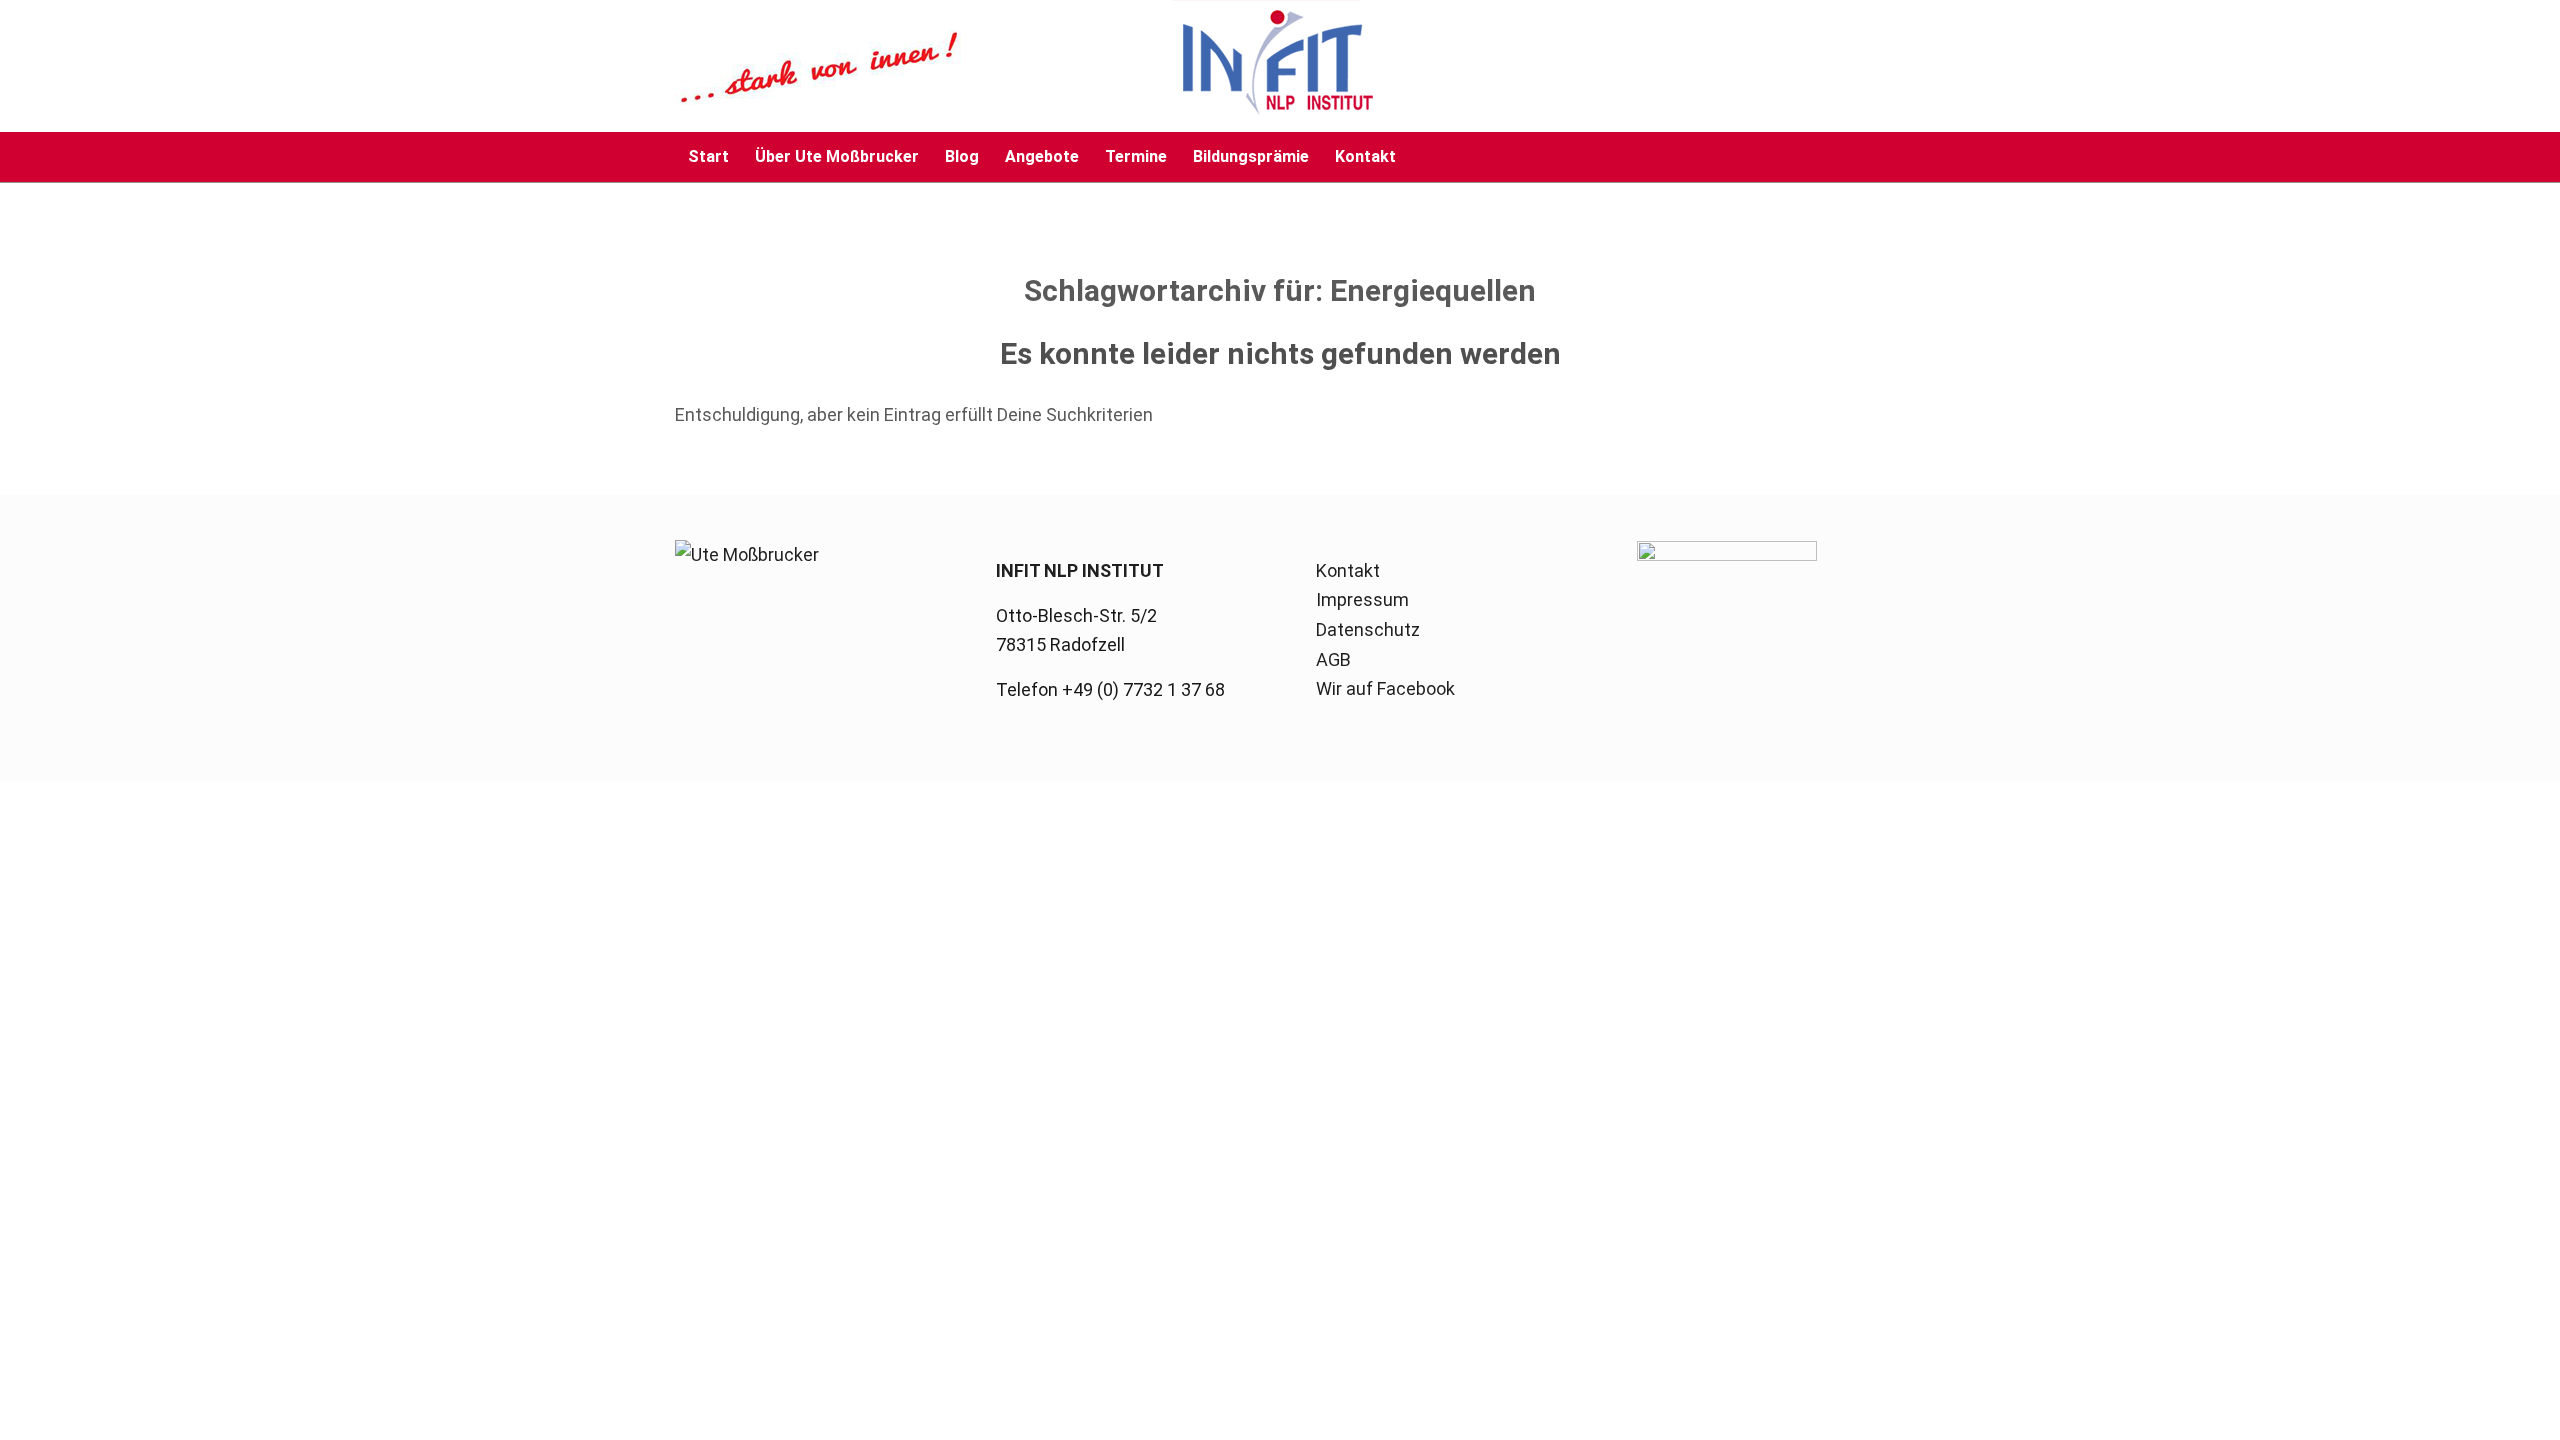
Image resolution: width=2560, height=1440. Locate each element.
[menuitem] (708, 157)
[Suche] (1872, 157)
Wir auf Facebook (1385, 688)
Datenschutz (1368, 629)
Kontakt (1348, 570)
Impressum (1362, 599)
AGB (1333, 659)
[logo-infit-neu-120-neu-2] (1025, 66)
